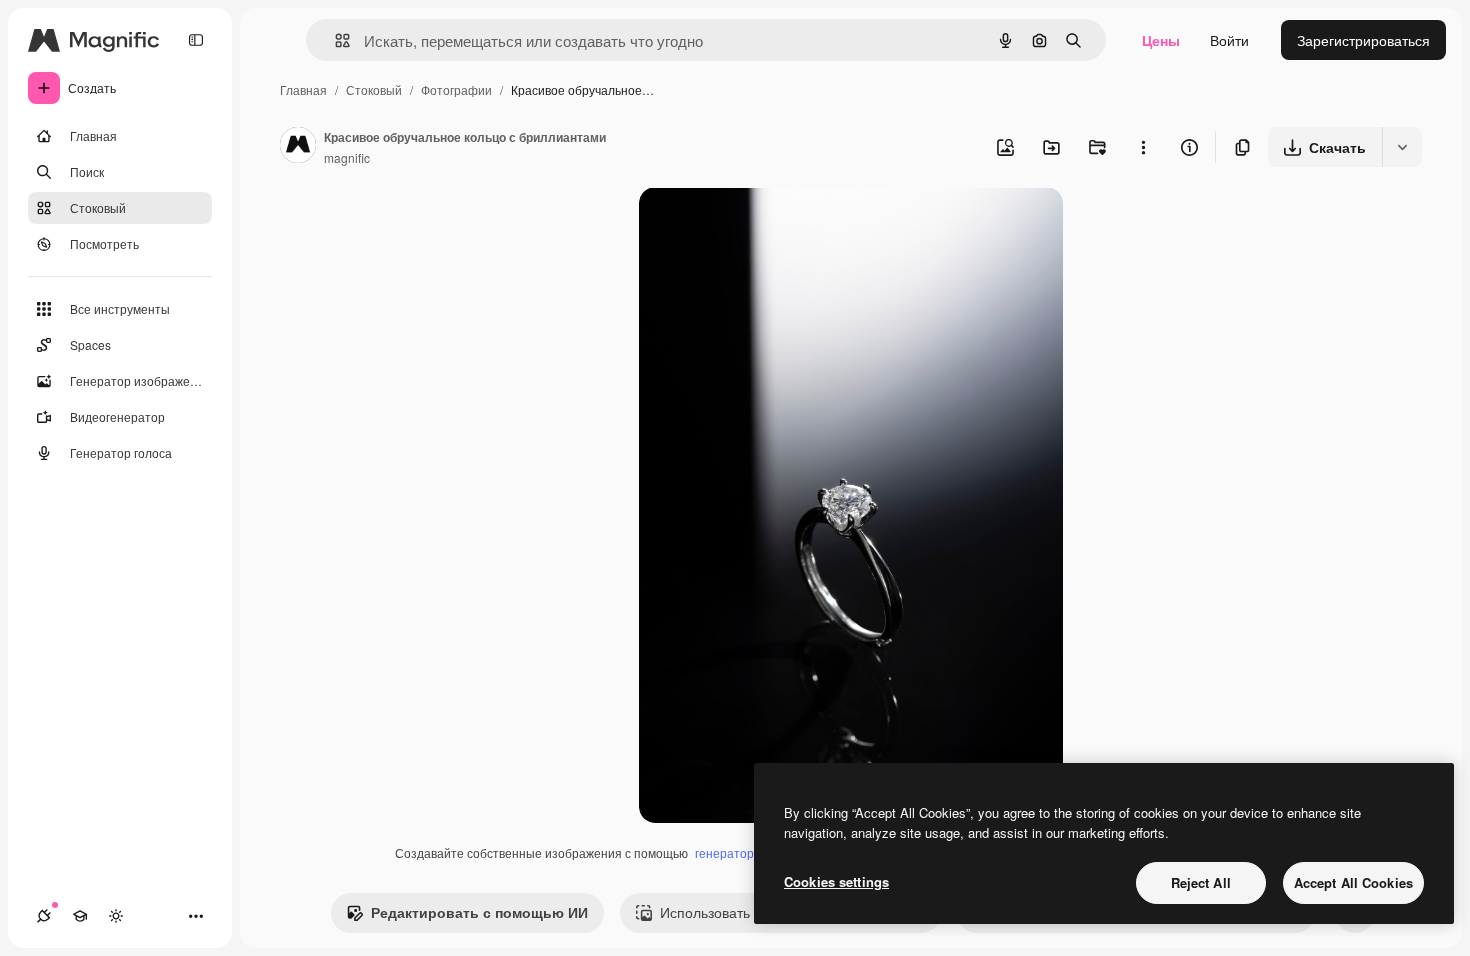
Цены (1161, 40)
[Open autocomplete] (334, 40)
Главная (303, 89)
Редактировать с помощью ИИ (479, 912)
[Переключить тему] (116, 916)
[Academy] (80, 916)
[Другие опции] (1143, 147)
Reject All (1201, 882)
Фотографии (456, 89)
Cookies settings (836, 881)
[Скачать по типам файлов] (1402, 147)
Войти (1229, 40)
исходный (773, 225)
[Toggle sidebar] (196, 40)
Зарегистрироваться (1363, 40)
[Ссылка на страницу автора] (298, 147)
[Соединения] (44, 916)
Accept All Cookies (1353, 882)
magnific (347, 157)
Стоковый (374, 89)
